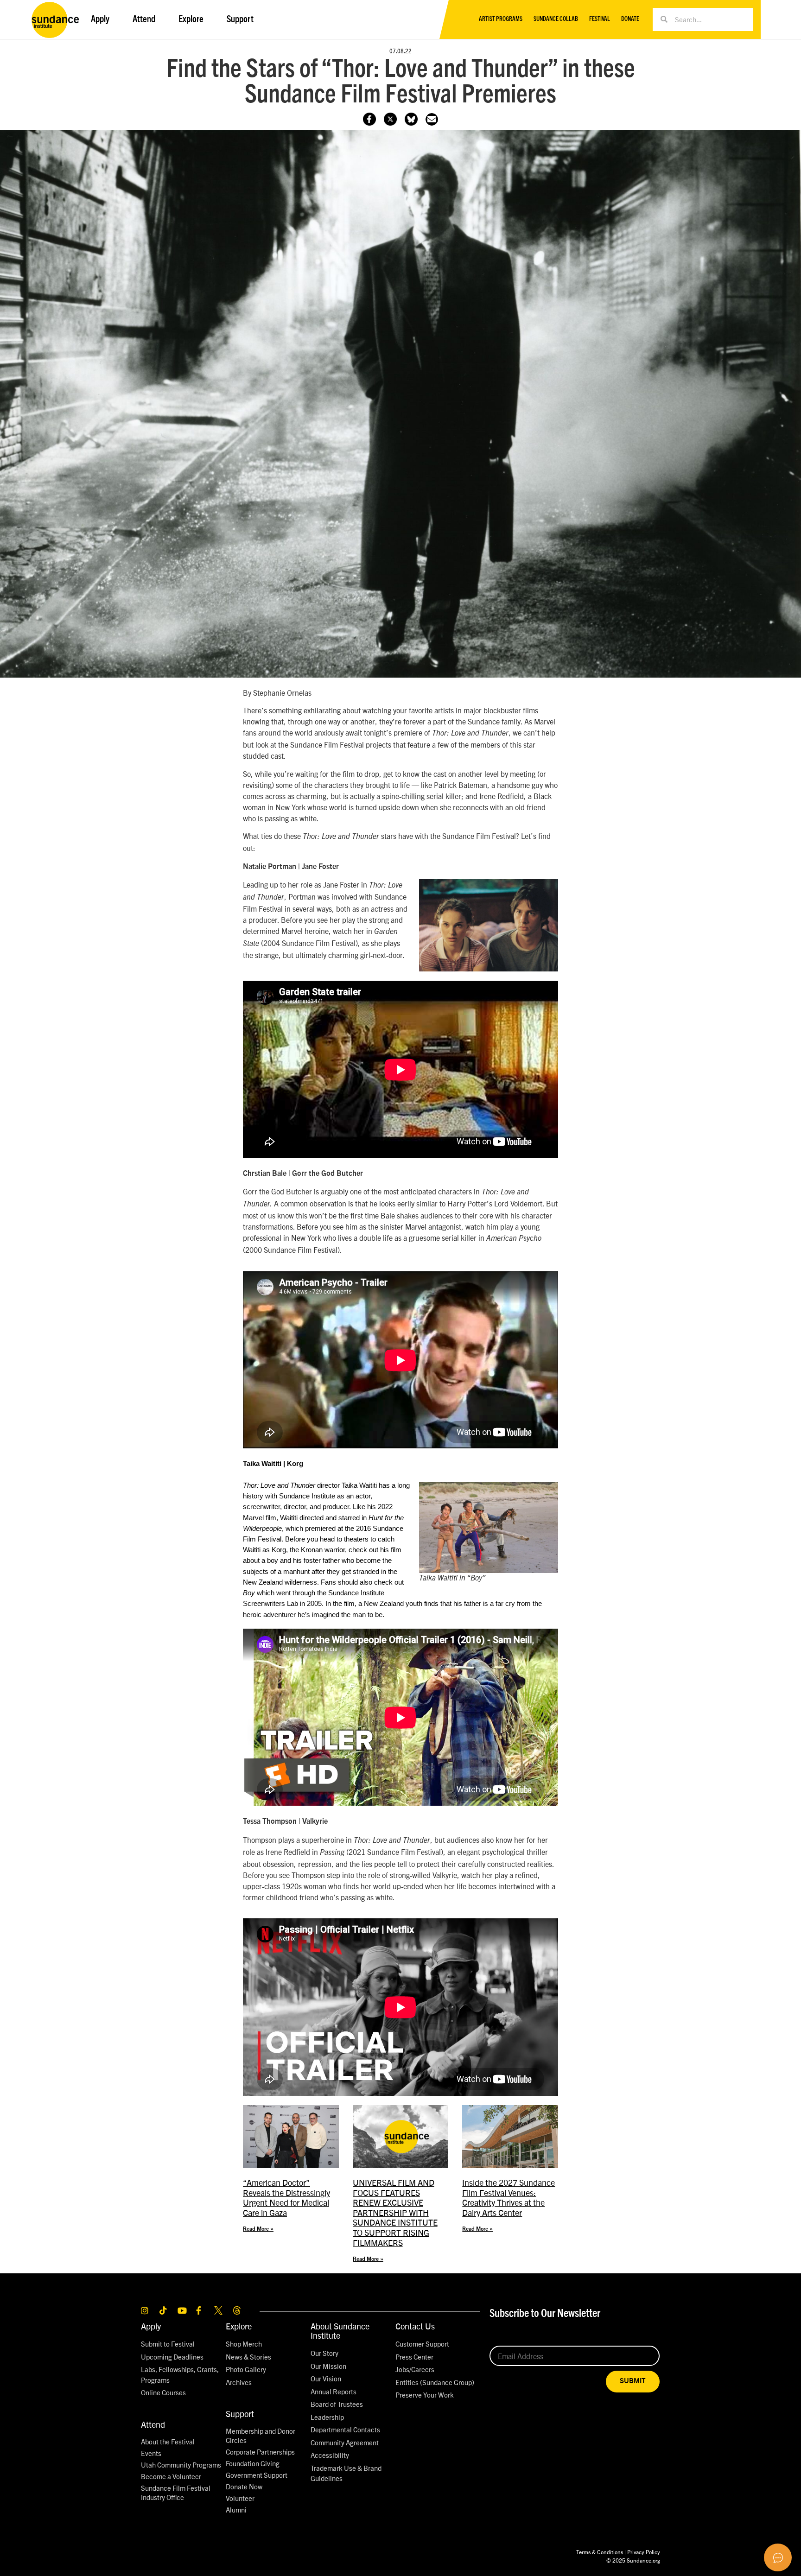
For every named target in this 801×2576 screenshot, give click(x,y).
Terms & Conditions (600, 2552)
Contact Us (415, 2326)
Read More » (258, 2229)
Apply (151, 2326)
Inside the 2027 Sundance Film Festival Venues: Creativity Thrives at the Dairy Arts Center (509, 2197)
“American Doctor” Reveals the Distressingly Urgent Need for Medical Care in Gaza (286, 2197)
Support (240, 2414)
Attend (153, 2424)
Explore (239, 2326)
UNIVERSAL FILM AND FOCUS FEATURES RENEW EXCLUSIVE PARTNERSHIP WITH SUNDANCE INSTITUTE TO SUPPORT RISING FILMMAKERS (395, 2212)
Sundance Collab (556, 19)
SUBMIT (633, 2381)
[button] (432, 119)
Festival (600, 19)
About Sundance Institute (340, 2331)
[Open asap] (778, 2557)
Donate (630, 19)
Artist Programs (501, 19)
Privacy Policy (644, 2552)
